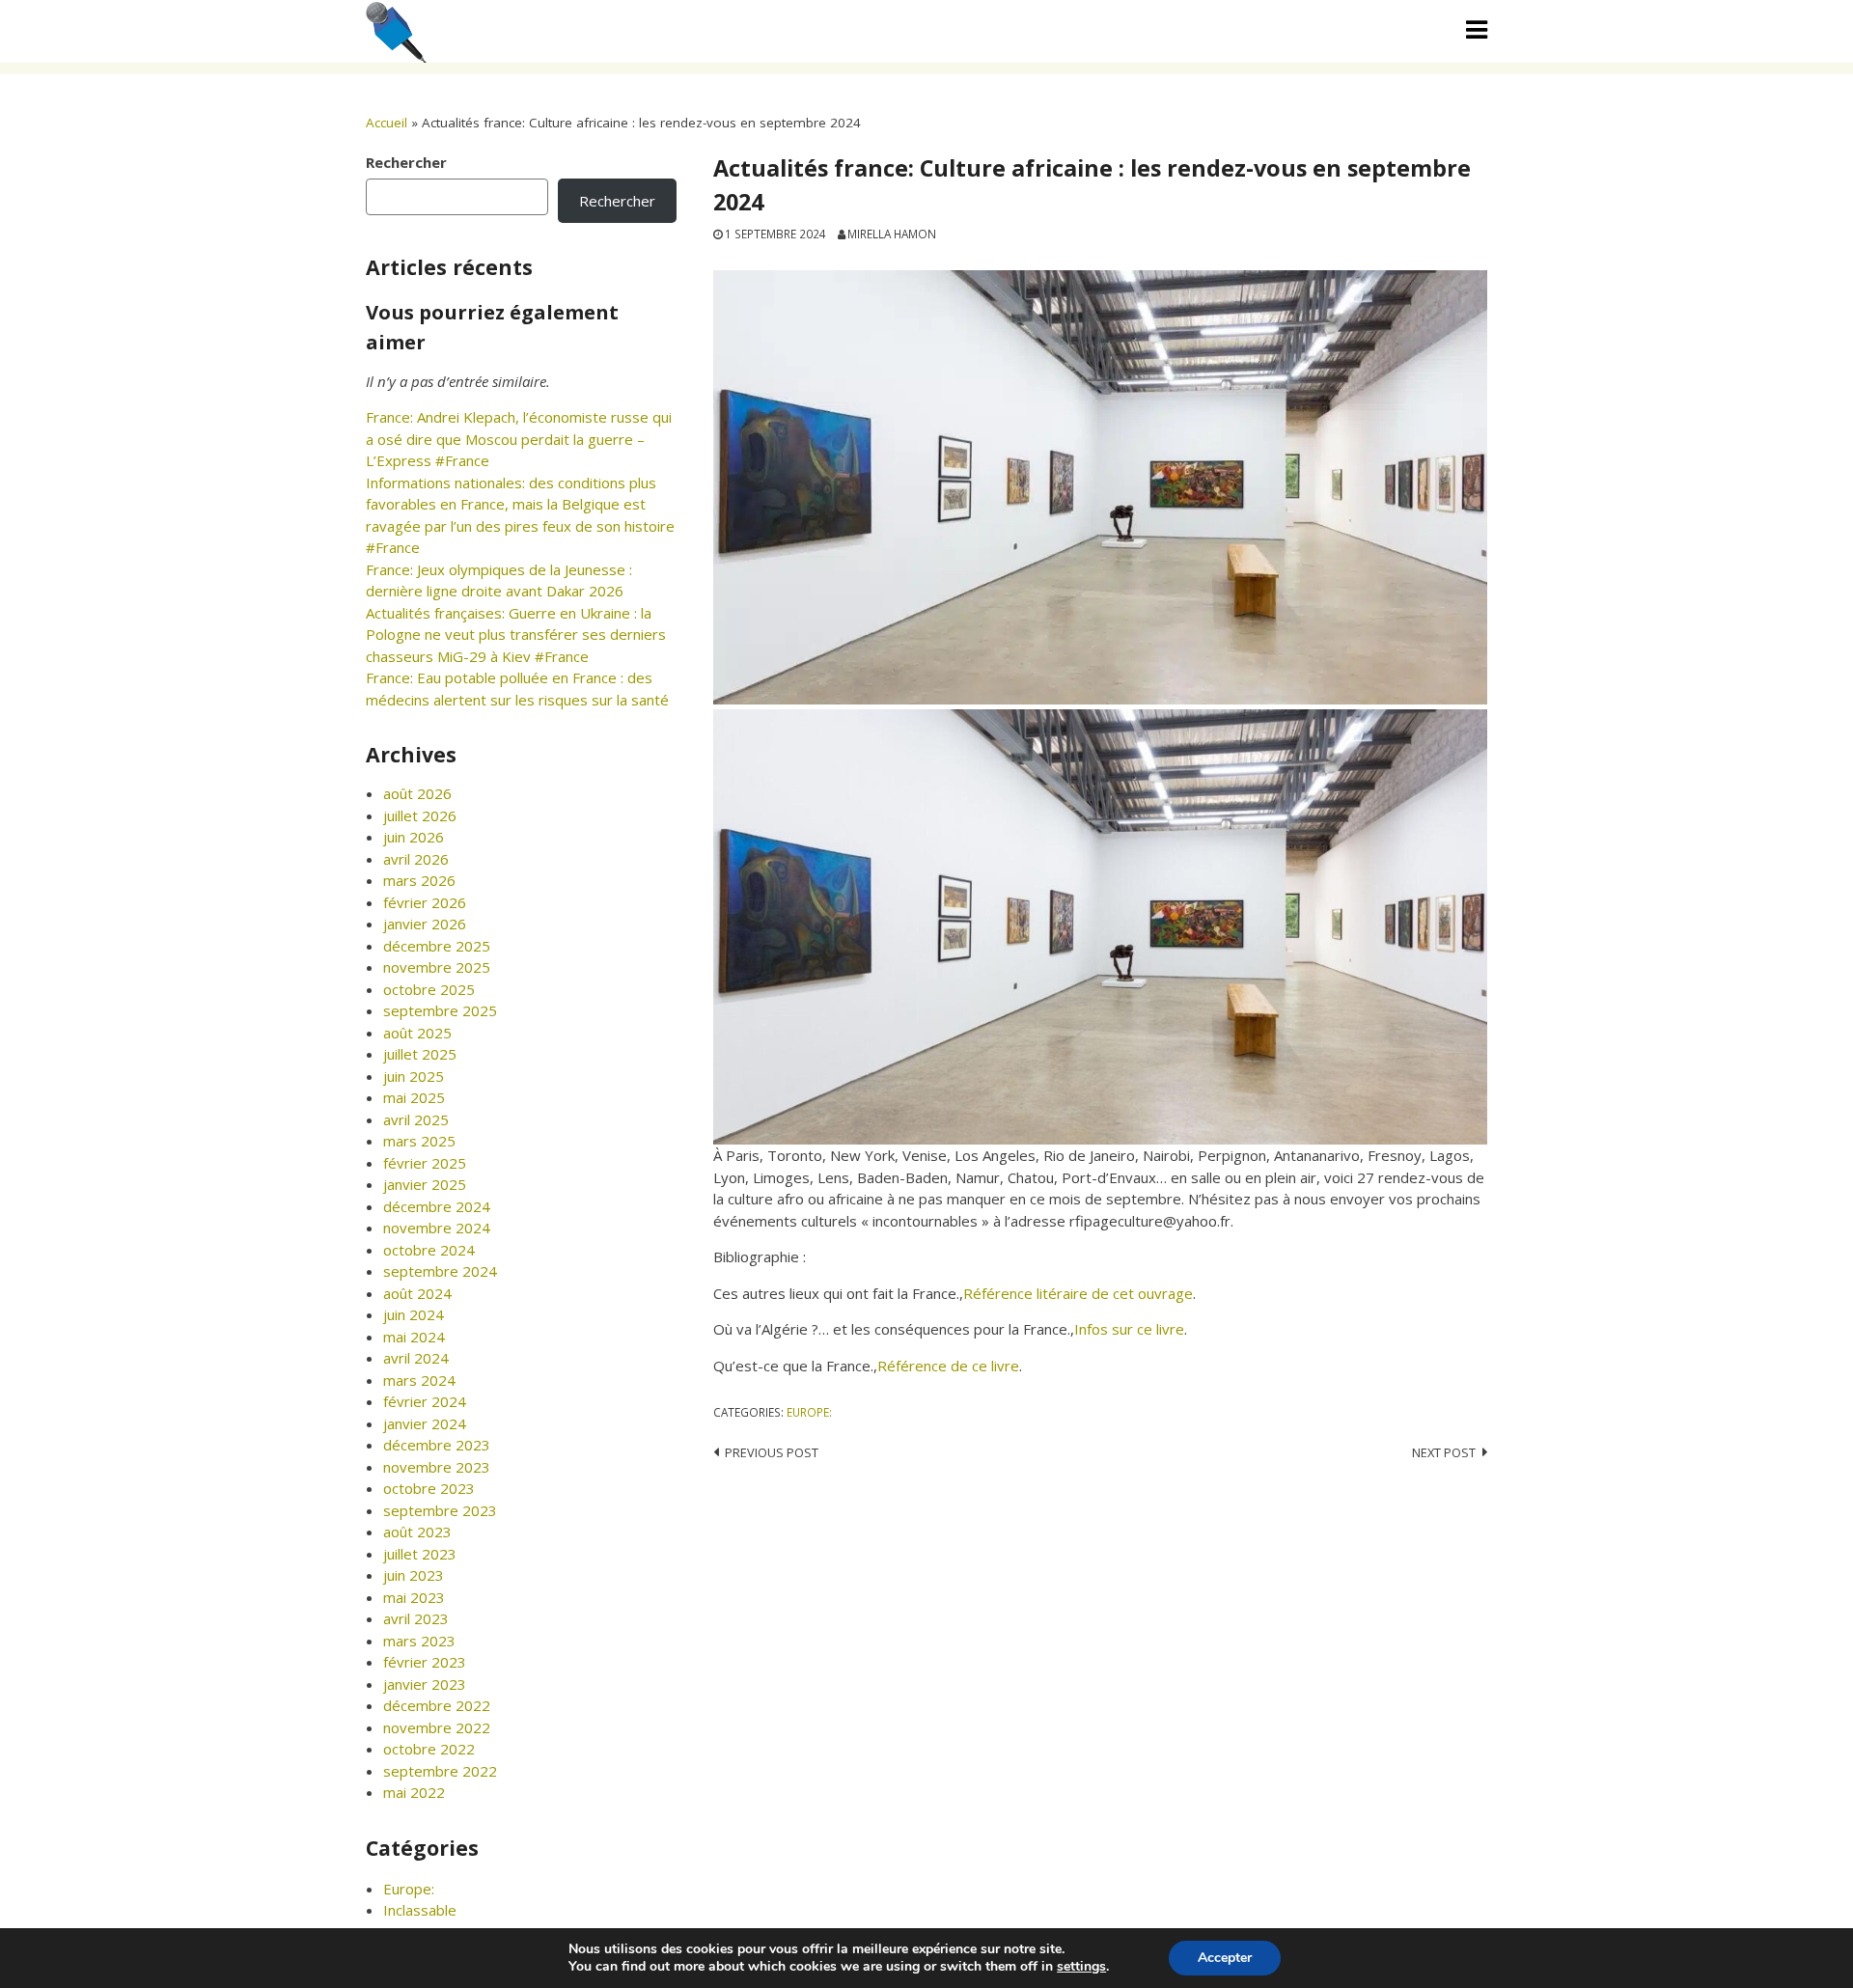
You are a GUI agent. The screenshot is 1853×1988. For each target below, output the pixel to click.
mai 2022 (414, 1792)
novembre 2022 (437, 1727)
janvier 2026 (425, 924)
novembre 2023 (437, 1467)
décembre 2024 (437, 1206)
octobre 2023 (429, 1488)
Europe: (809, 1412)
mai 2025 (414, 1097)
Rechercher (406, 162)
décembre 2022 (437, 1705)
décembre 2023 (437, 1445)
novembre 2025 (437, 967)
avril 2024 (416, 1358)
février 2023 (425, 1662)
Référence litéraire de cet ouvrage (1078, 1293)
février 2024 (425, 1401)
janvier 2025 (425, 1184)
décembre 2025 (437, 946)
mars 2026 (419, 880)
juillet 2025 (420, 1054)
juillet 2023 (420, 1554)
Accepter (1225, 1958)
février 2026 (425, 902)
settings (1081, 1967)
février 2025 (425, 1163)
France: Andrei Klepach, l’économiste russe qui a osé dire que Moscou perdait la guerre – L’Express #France (519, 439)
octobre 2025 (429, 989)
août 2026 (417, 793)
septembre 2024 (440, 1271)
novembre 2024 (437, 1228)
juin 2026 (414, 837)
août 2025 (417, 1033)
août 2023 (417, 1532)
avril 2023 (416, 1618)
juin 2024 (414, 1314)
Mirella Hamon (892, 234)
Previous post (772, 1452)
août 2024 (417, 1293)
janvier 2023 (425, 1684)
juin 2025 (414, 1076)
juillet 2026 (420, 815)
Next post (1444, 1452)
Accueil (387, 123)
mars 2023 (419, 1641)
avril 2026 (416, 859)
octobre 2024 (429, 1250)
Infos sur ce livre (1129, 1329)
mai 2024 (414, 1337)
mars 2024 (419, 1380)
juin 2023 (414, 1575)
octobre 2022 (429, 1749)
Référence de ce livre (948, 1366)
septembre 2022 (440, 1771)
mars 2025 (419, 1141)
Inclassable (420, 1910)
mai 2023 (414, 1597)
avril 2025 (416, 1119)
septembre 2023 (440, 1510)
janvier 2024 (425, 1423)
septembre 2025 (440, 1010)
